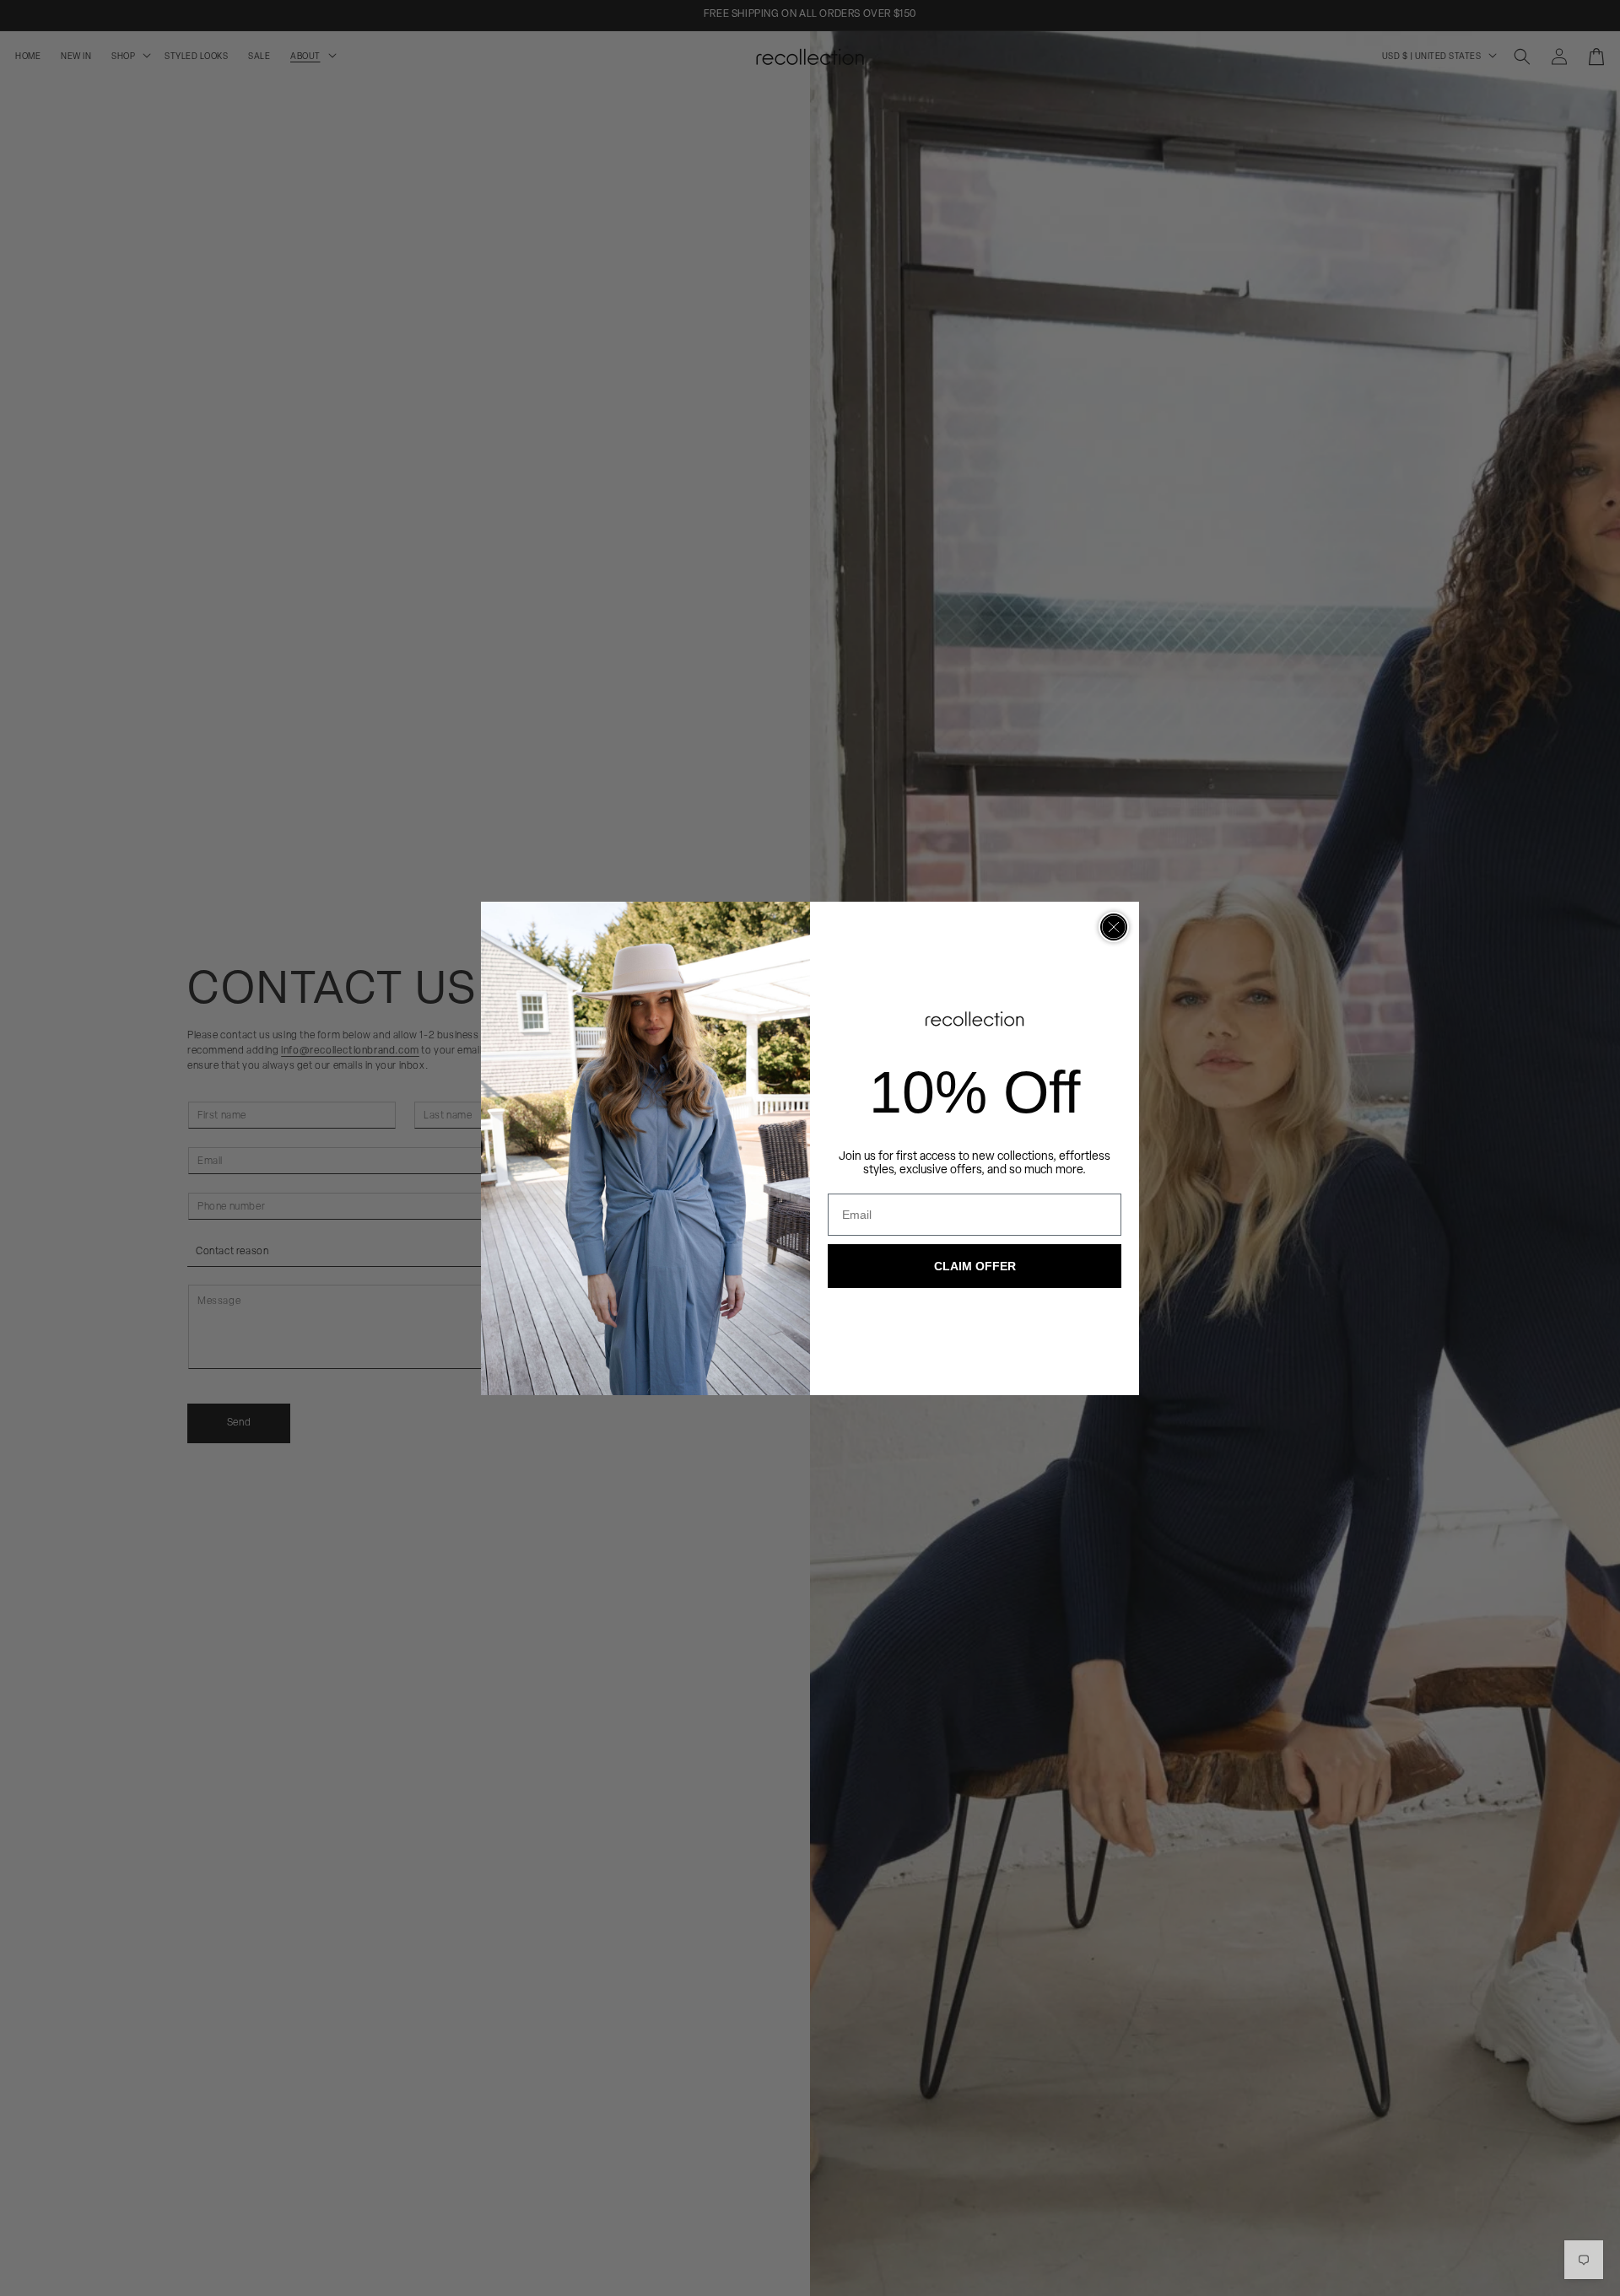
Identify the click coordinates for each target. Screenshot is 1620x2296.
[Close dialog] (1114, 927)
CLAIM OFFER (975, 1266)
